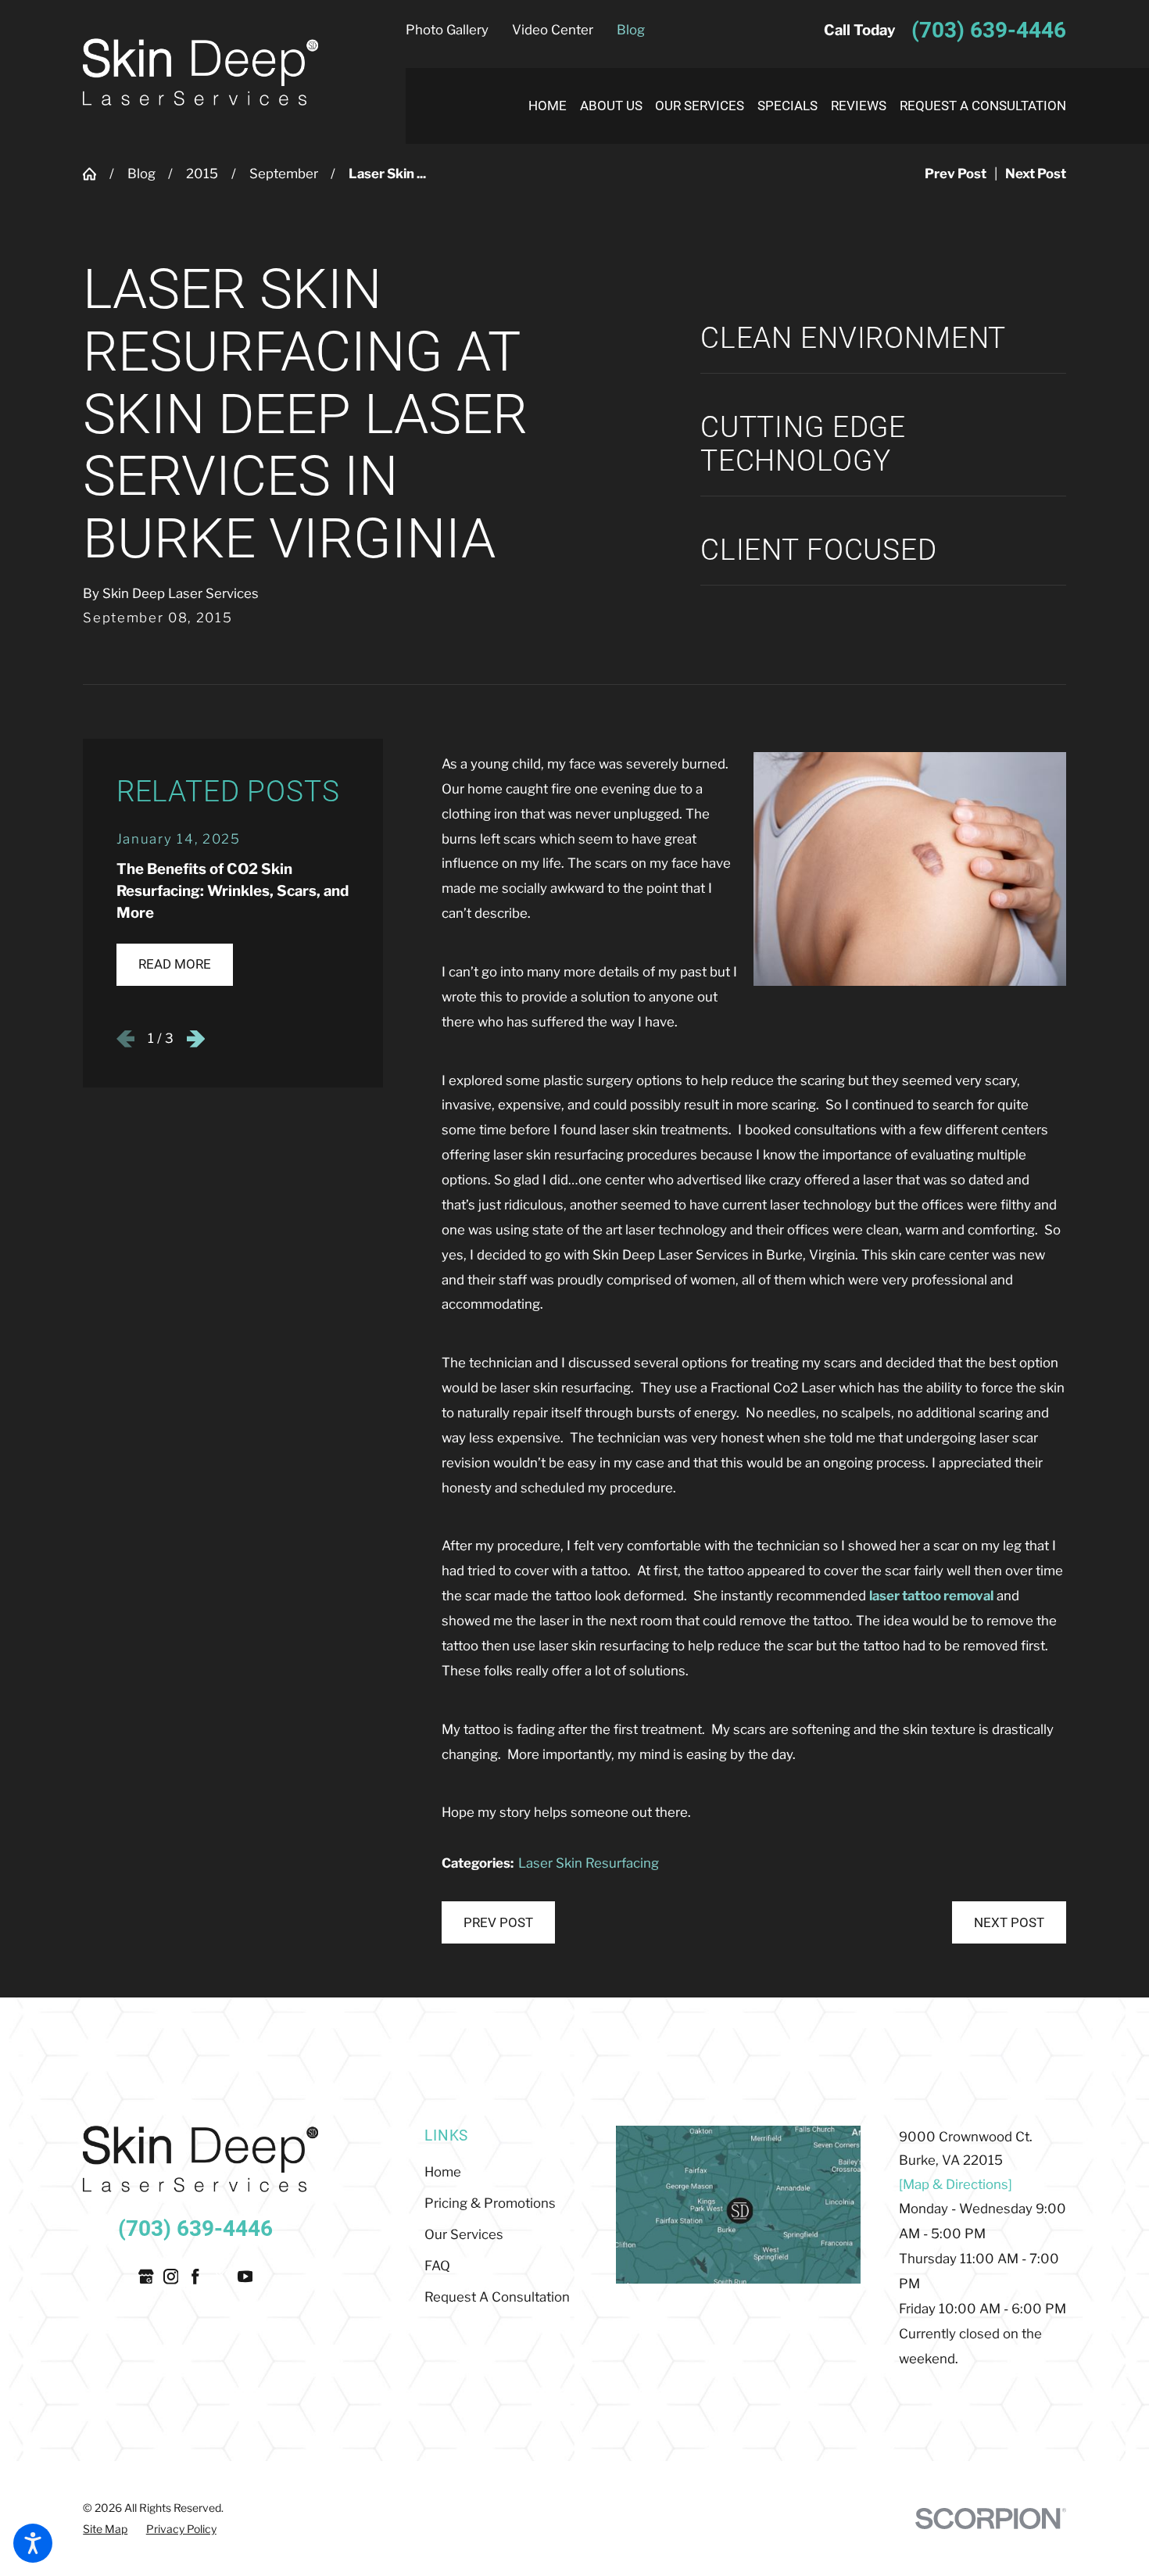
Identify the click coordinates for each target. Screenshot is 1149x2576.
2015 (202, 174)
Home (443, 2172)
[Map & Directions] (956, 2184)
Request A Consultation (497, 2297)
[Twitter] (220, 2277)
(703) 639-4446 (989, 30)
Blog (631, 30)
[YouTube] (245, 2277)
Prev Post (498, 1922)
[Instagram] (171, 2277)
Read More (175, 964)
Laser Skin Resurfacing (589, 1863)
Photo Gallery (447, 30)
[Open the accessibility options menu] (33, 2543)
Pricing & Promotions (490, 2203)
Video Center (553, 30)
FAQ (437, 2266)
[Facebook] (195, 2277)
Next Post (1009, 1922)
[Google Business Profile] (146, 2277)
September (284, 174)
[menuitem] (541, 106)
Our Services (464, 2234)
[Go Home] (96, 174)
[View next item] (196, 1039)
